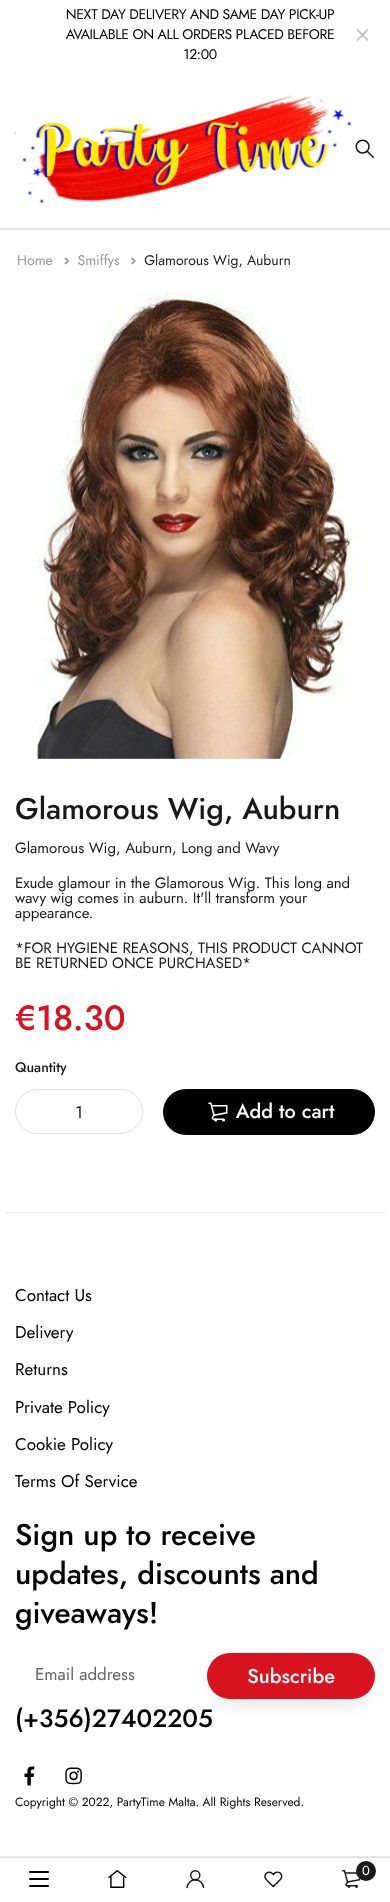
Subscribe (291, 1675)
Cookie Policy (64, 1444)
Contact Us (53, 1296)
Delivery (44, 1333)
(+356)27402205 (114, 1719)
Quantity (41, 1068)
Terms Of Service (76, 1482)
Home (37, 261)
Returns (41, 1370)
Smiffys (100, 261)
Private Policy (62, 1407)
